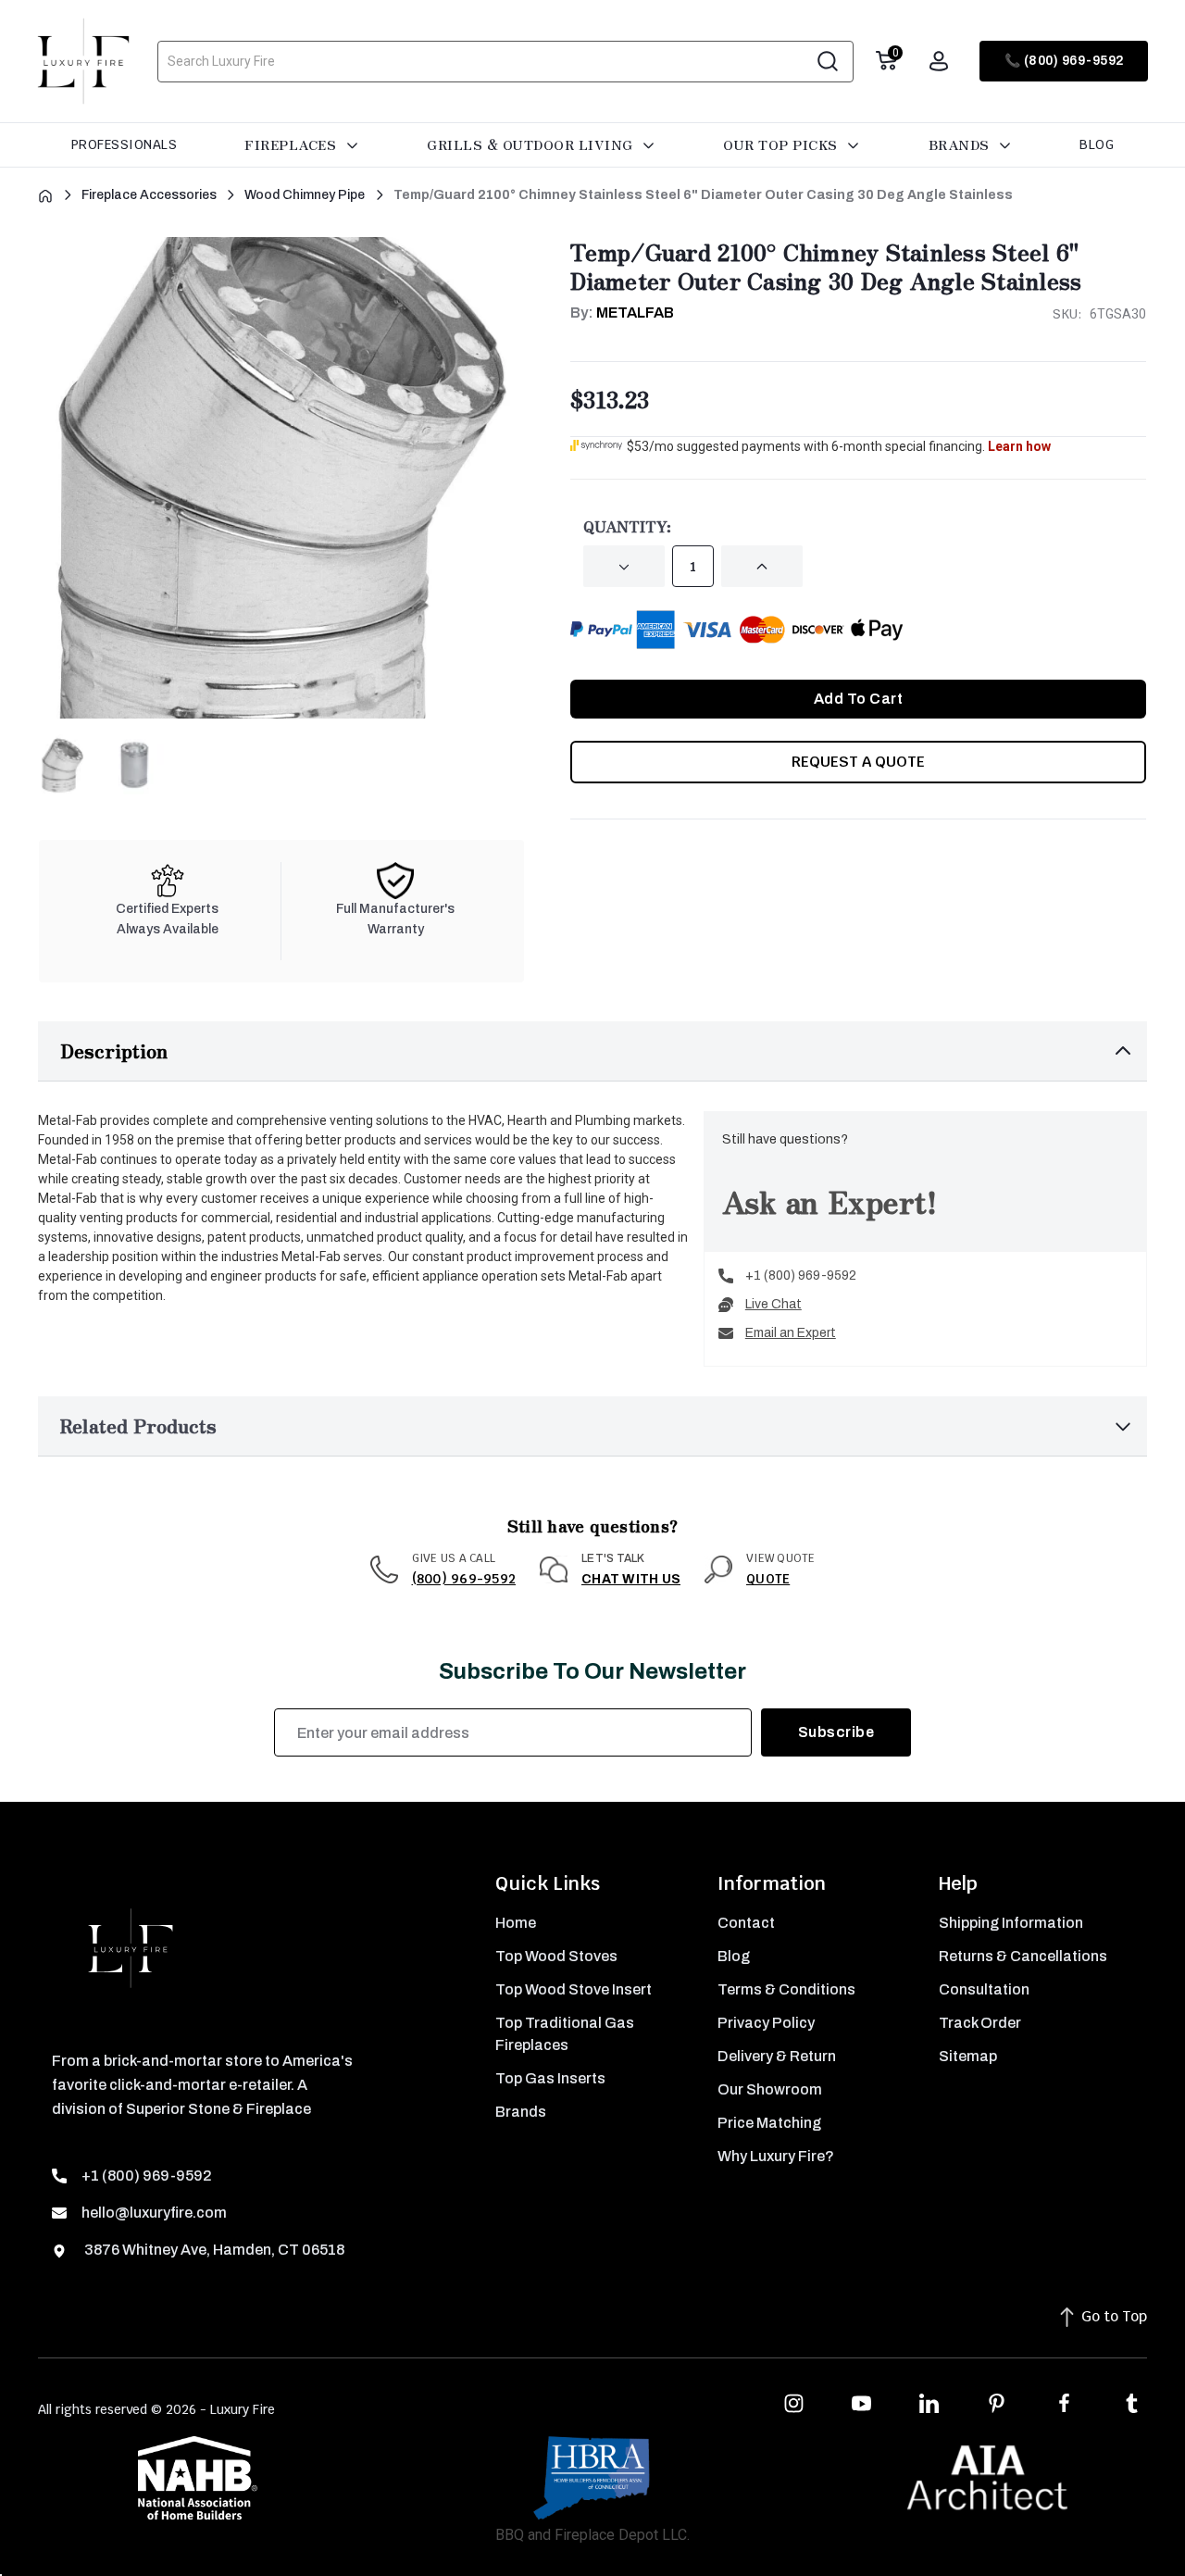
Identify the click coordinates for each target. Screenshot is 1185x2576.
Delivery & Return (777, 2056)
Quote (768, 1579)
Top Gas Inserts (550, 2078)
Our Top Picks (782, 144)
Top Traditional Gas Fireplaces (565, 2034)
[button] (592, 1051)
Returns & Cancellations (1023, 1956)
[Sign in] (939, 61)
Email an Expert (791, 1333)
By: (622, 313)
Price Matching (769, 2123)
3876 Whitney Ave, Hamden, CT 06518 (213, 2250)
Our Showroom (770, 2089)
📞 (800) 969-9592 (1064, 61)
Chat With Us (631, 1579)
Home (516, 1923)
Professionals (125, 144)
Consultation (984, 1989)
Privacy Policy (766, 2023)
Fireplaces (293, 144)
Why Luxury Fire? (776, 2156)
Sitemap (968, 2056)
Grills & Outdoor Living (532, 144)
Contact (746, 1923)
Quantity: (627, 526)
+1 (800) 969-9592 (801, 1275)
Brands (961, 144)
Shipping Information (1011, 1923)
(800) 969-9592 (464, 1579)
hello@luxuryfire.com (154, 2213)
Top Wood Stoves (556, 1956)
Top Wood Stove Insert (574, 1989)
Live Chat (773, 1304)
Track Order (980, 2023)
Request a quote (858, 762)
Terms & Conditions (786, 1989)
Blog (1097, 144)
